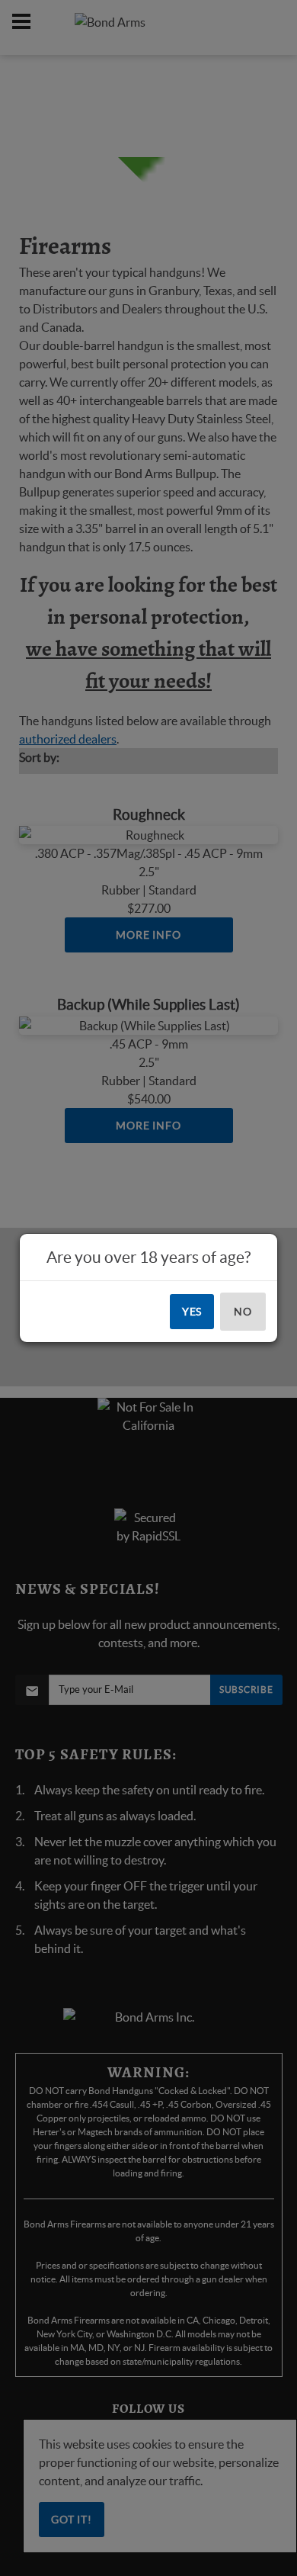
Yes (192, 1312)
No (243, 1312)
